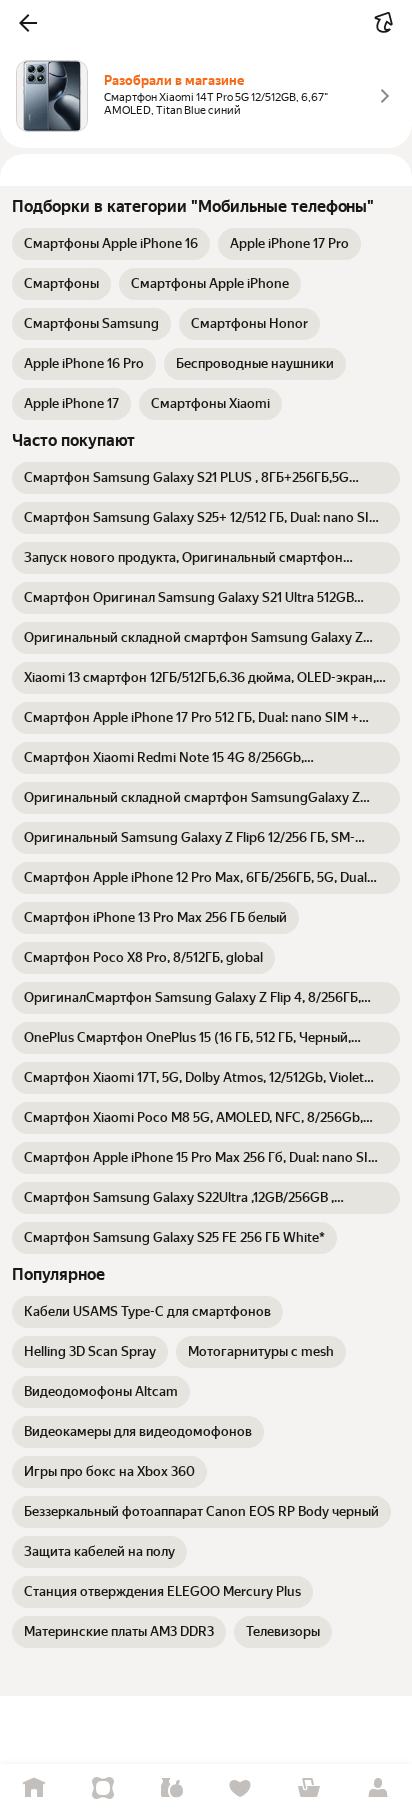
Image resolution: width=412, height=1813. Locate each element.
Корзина (309, 1788)
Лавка (171, 1788)
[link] (111, 244)
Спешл (103, 1788)
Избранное (240, 1788)
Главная (34, 1788)
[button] (28, 23)
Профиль (377, 1788)
